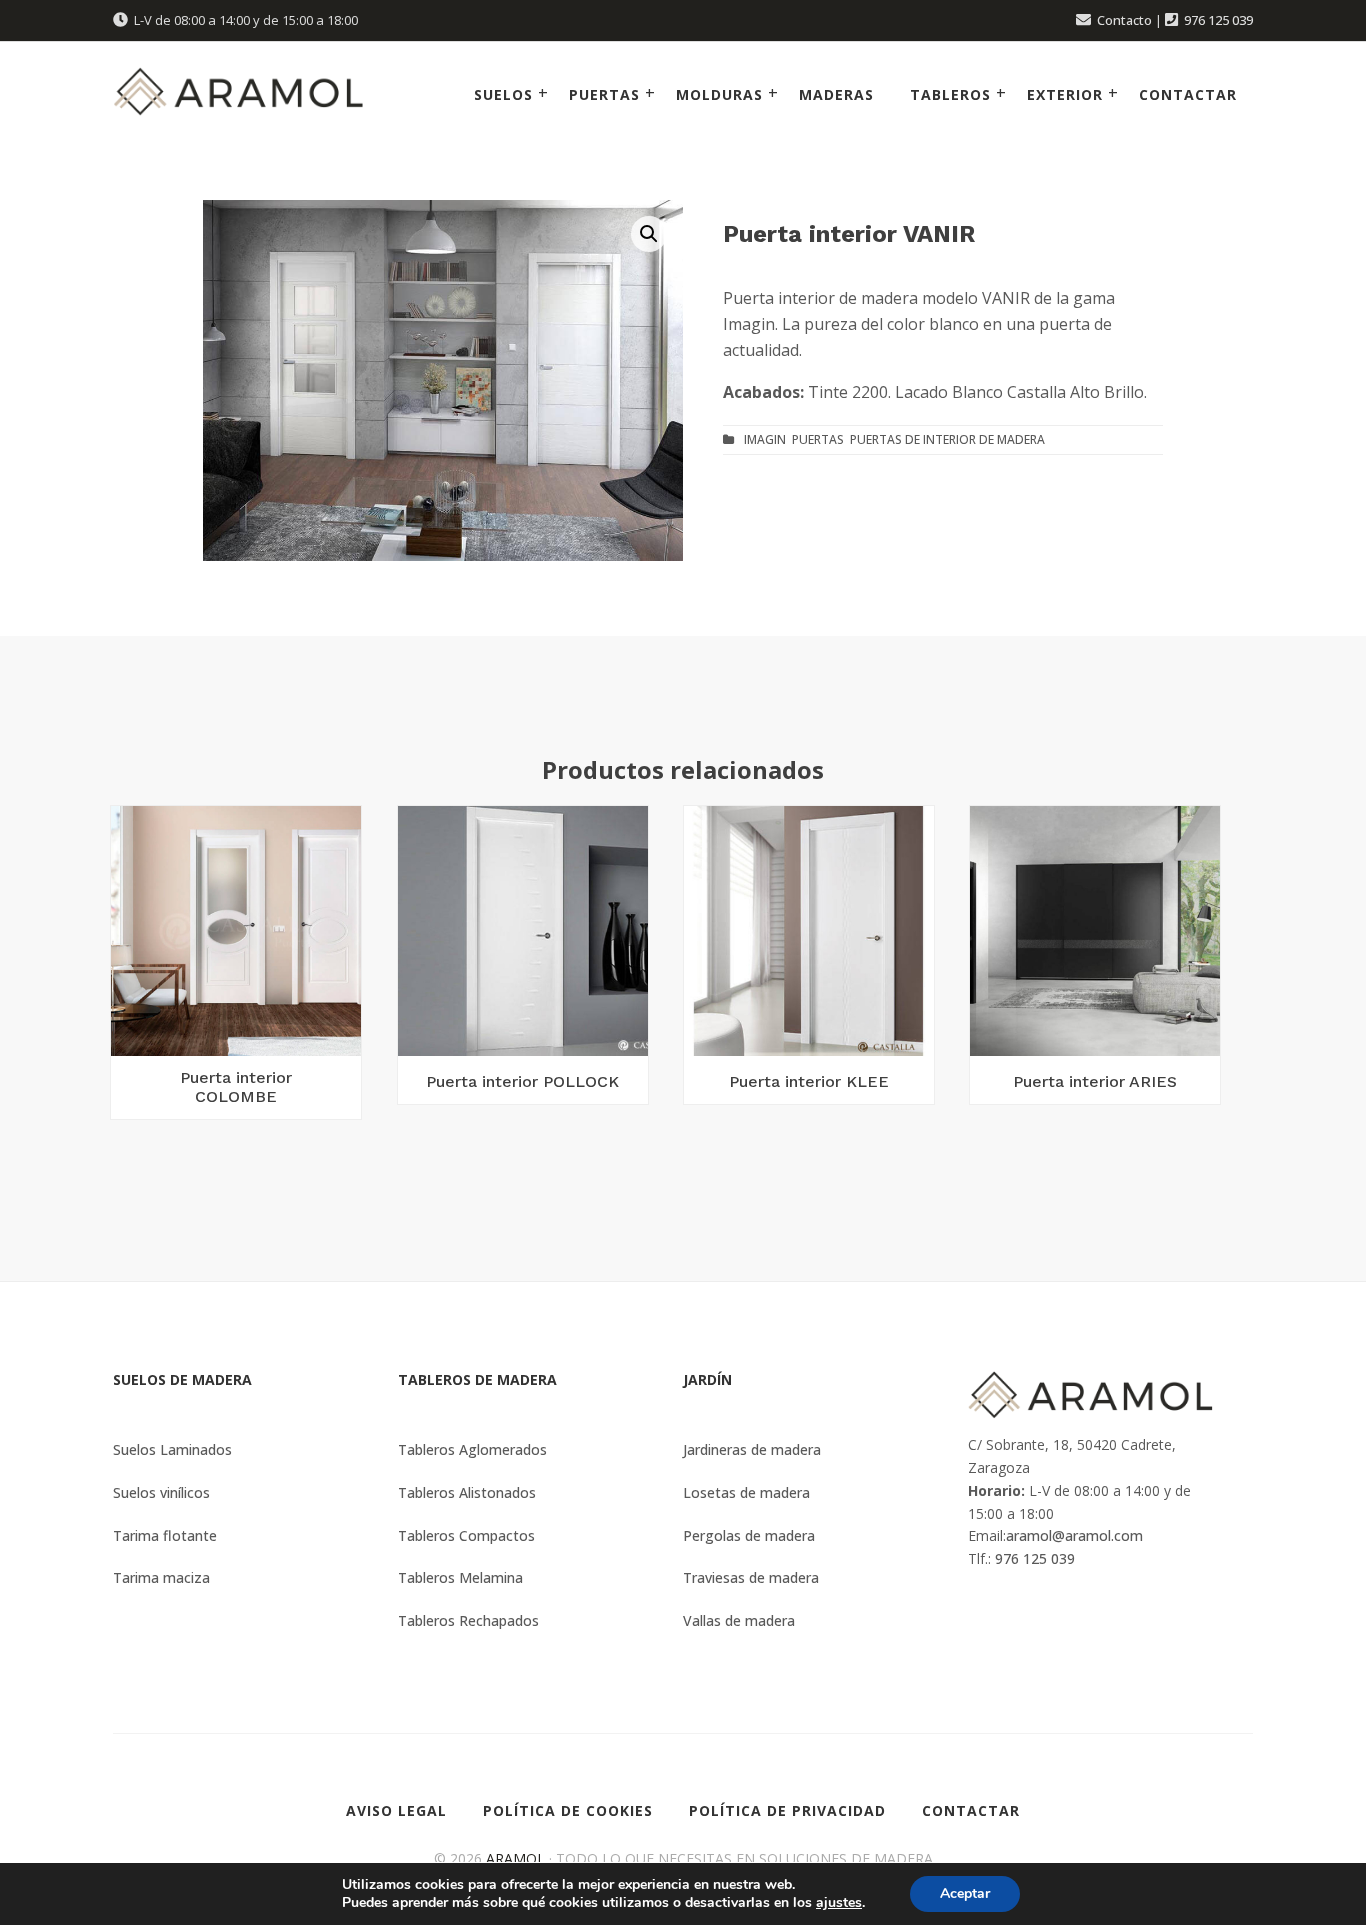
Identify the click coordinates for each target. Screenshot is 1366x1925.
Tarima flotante (165, 1535)
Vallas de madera (739, 1620)
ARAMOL (515, 1858)
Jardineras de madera (752, 1449)
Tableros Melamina (460, 1577)
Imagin (765, 439)
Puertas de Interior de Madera (947, 439)
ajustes (839, 1903)
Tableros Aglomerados (472, 1449)
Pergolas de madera (749, 1535)
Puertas (818, 439)
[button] (649, 234)
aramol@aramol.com (1074, 1535)
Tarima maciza (161, 1577)
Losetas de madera (746, 1492)
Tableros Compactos (466, 1535)
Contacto (1124, 20)
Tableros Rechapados (468, 1620)
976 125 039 (1218, 20)
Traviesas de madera (751, 1577)
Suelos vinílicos (161, 1492)
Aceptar (965, 1893)
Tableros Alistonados (467, 1492)
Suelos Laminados (172, 1449)
